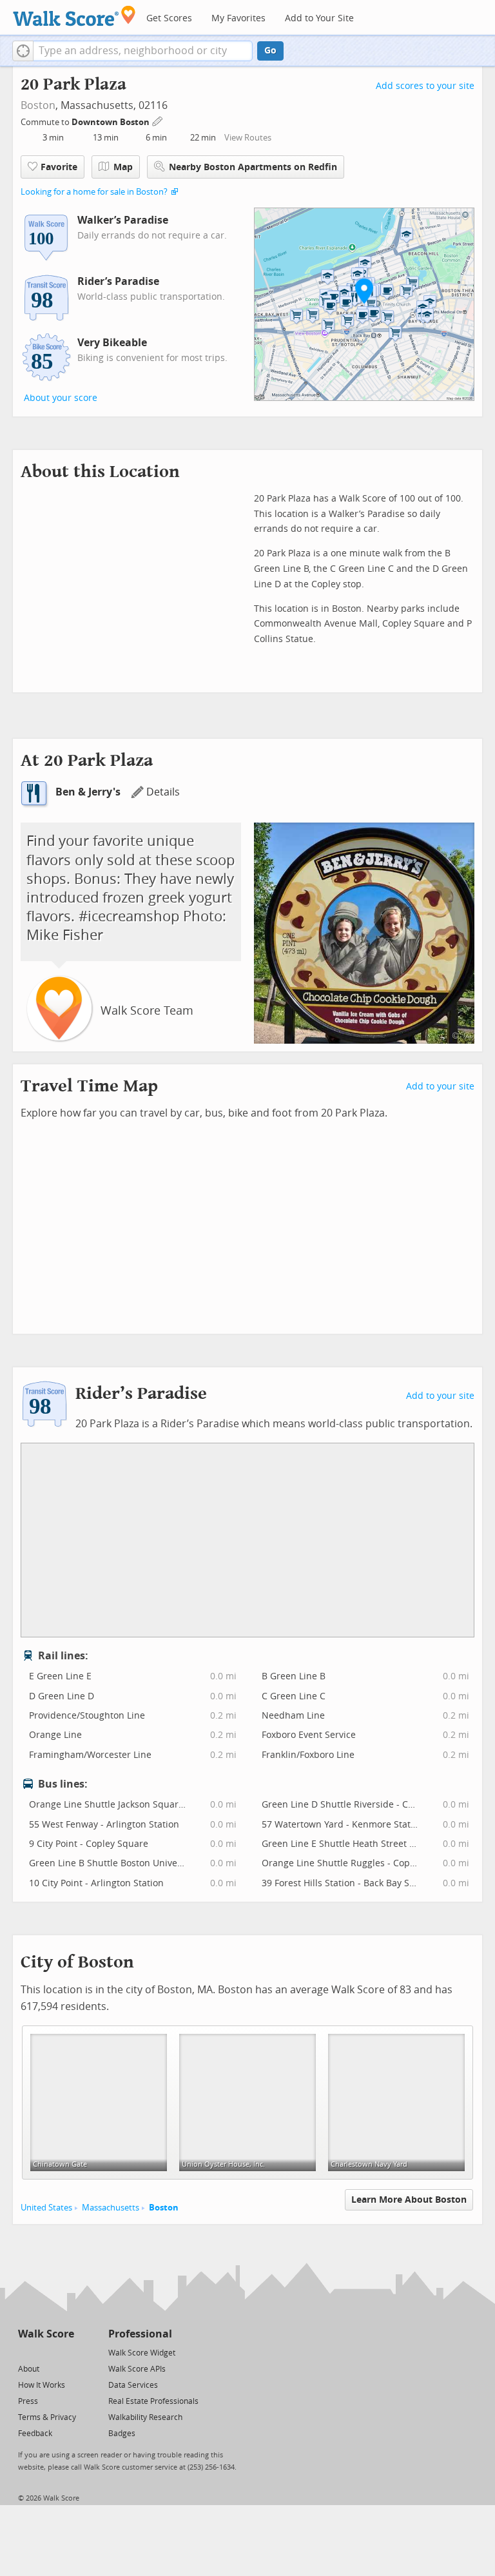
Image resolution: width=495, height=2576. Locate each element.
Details (163, 792)
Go (270, 51)
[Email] (65, 2352)
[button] (23, 51)
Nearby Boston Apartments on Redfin (253, 167)
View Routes (248, 138)
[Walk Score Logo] (74, 16)
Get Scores (169, 18)
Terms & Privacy (47, 2417)
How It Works (42, 2385)
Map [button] (123, 167)
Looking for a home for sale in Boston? (94, 192)
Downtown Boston (112, 122)
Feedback (35, 2434)
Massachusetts (111, 2208)
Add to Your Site (319, 18)
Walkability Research (145, 2417)
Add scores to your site (425, 86)
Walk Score (46, 2334)
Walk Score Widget (142, 2353)
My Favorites (238, 18)
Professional (140, 2334)
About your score (61, 398)
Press (28, 2401)
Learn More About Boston (409, 2200)
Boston (38, 105)
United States (46, 2208)
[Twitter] (25, 2352)
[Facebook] (45, 2352)
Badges (122, 2434)
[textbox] (143, 51)
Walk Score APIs (137, 2369)
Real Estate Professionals (153, 2401)
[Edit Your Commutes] (158, 120)
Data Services (133, 2385)
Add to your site (440, 1087)
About (29, 2369)
